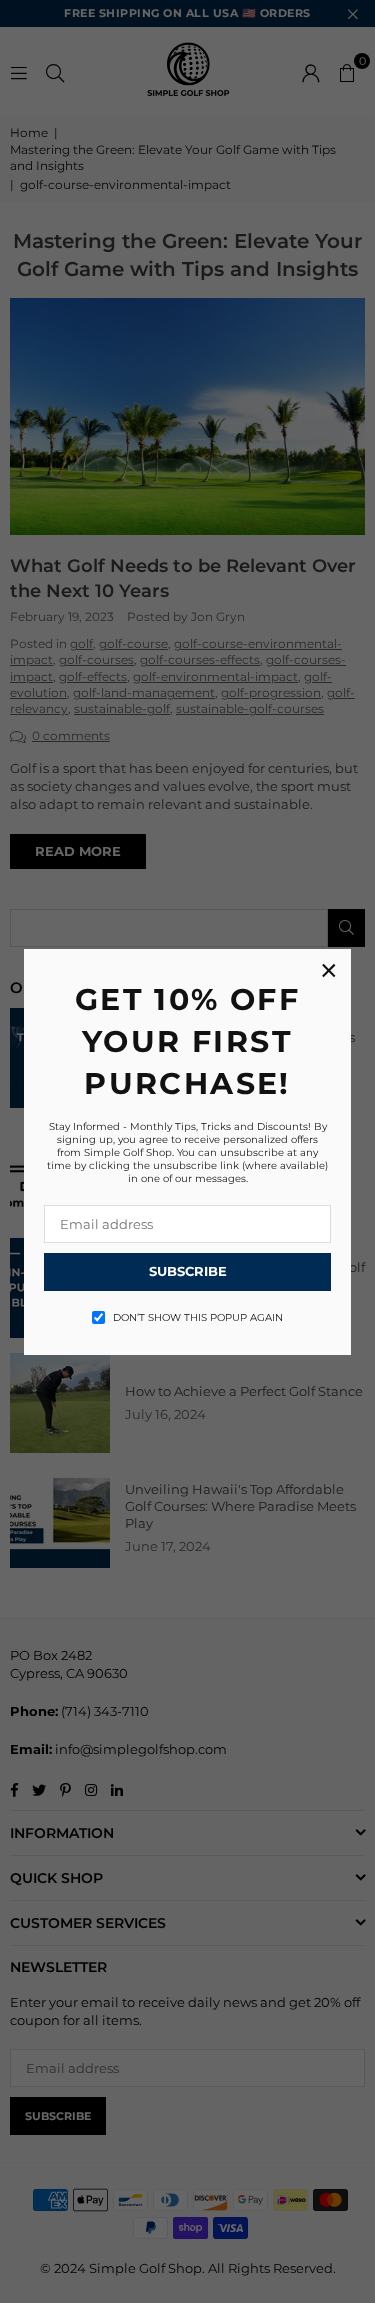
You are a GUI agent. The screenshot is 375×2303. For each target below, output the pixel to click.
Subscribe (188, 1271)
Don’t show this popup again (198, 1317)
